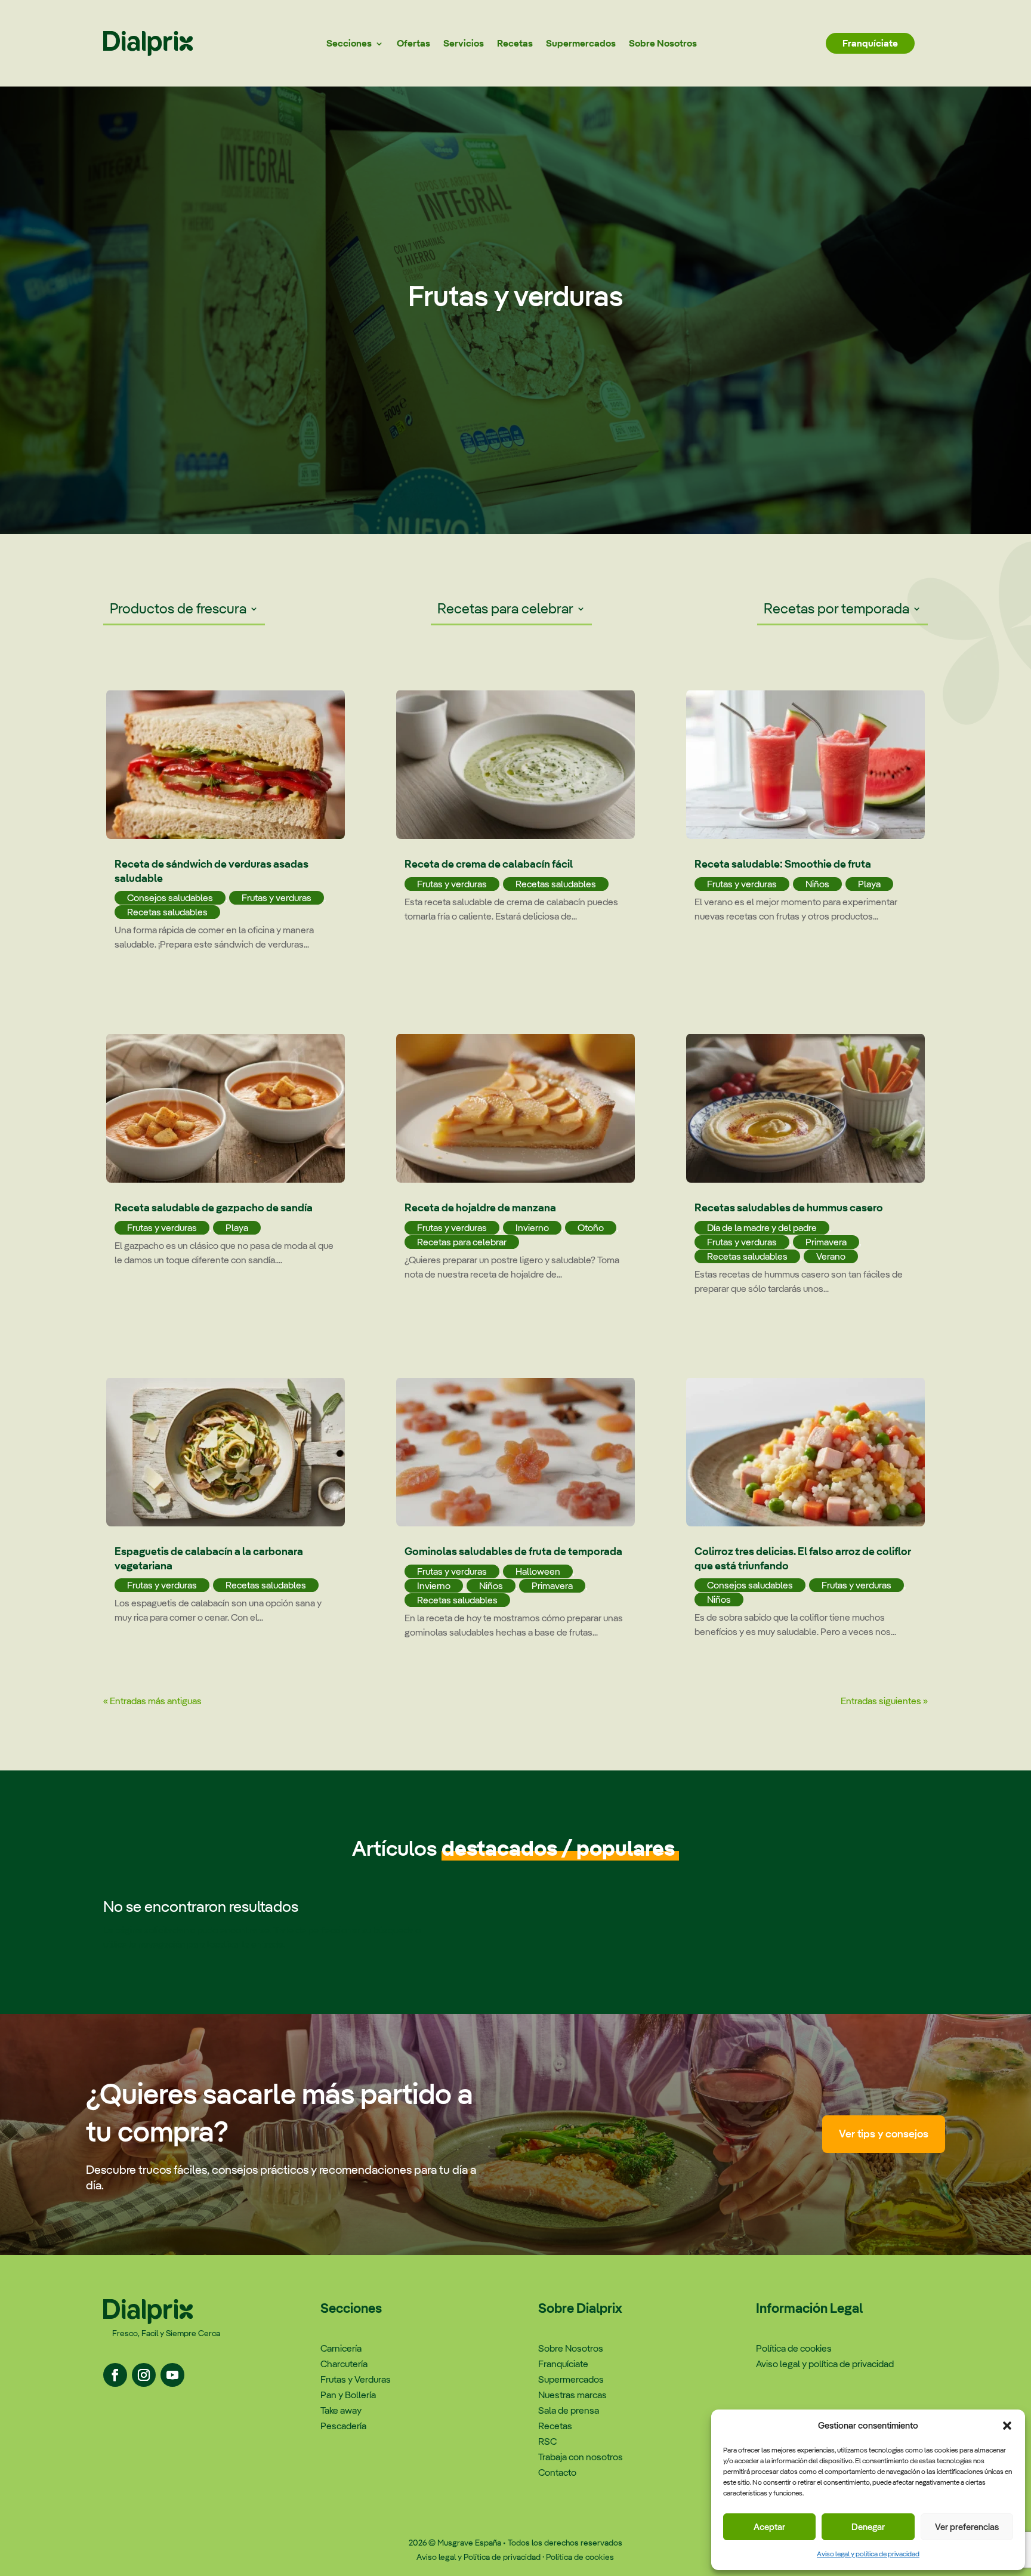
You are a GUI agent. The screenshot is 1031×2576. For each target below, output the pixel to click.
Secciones (349, 43)
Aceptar (769, 2527)
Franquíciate (870, 43)
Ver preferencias (967, 2527)
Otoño (591, 1228)
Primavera (552, 1586)
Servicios (464, 43)
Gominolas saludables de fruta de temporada (513, 1551)
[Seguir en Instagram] (144, 2375)
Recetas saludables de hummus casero (789, 1207)
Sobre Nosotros (663, 43)
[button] (1007, 2426)
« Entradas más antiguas (152, 1701)
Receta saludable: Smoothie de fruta (783, 864)
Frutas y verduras (277, 898)
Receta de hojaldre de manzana (480, 1207)
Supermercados (581, 43)
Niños (491, 1586)
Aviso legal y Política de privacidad (479, 2557)
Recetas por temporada (836, 610)
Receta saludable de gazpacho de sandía (214, 1207)
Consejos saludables (170, 898)
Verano (831, 1256)
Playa (237, 1228)
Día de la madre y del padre (762, 1228)
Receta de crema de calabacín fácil (489, 864)
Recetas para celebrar (505, 610)
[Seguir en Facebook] (115, 2375)
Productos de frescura (178, 610)
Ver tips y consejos (884, 2134)
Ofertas (413, 43)
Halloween (538, 1571)
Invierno (532, 1228)
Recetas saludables (167, 912)
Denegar (868, 2527)
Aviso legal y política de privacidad (868, 2554)
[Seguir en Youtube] (172, 2375)
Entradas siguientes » (884, 1701)
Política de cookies (580, 2557)
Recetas (515, 43)
